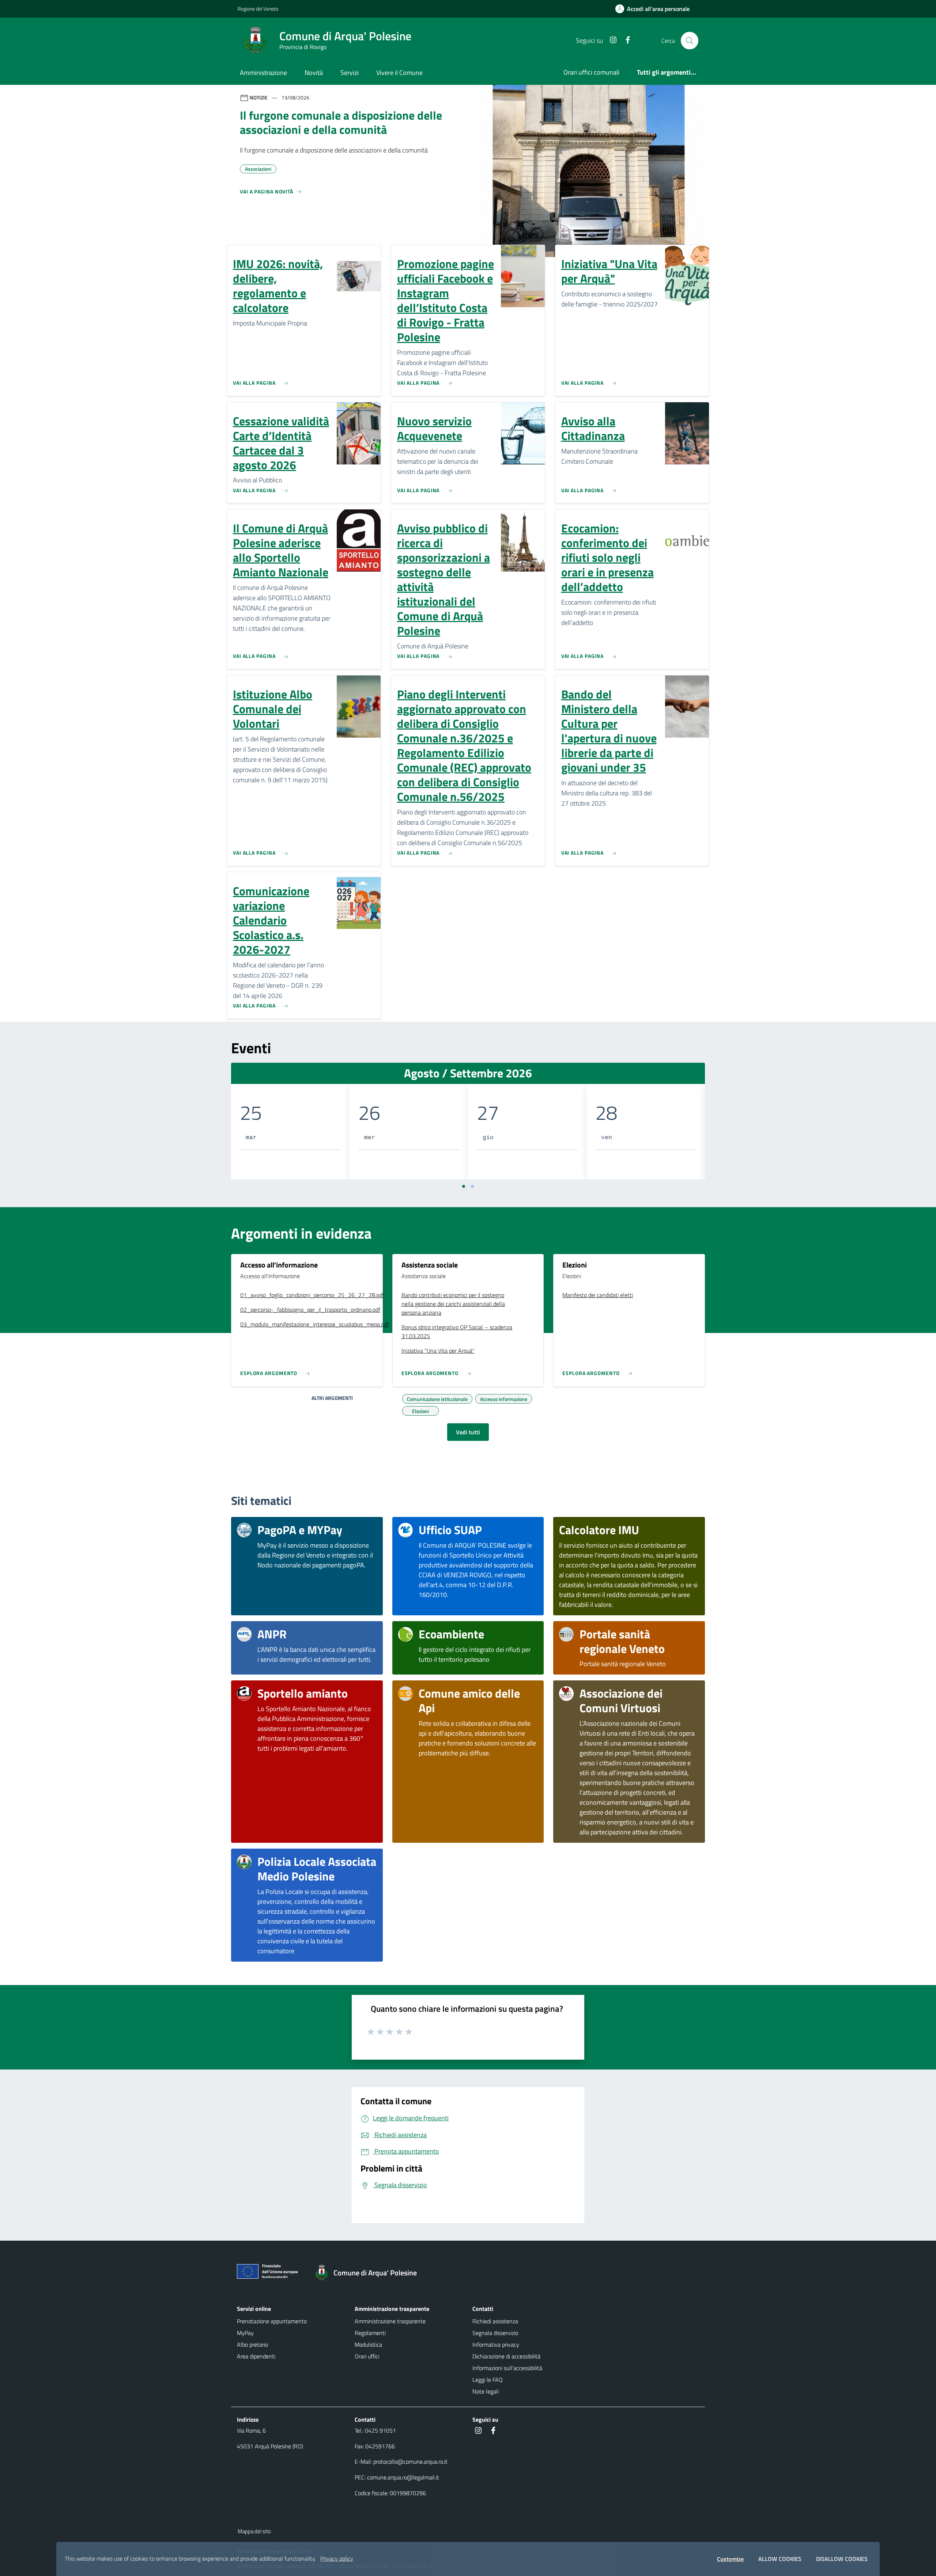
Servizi (350, 73)
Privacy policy (337, 2558)
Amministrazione (263, 73)
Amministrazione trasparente (390, 2321)
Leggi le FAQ (488, 2380)
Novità (314, 73)
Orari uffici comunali (591, 72)
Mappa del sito (254, 2531)
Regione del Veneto (258, 9)
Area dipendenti (256, 2356)
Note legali (486, 2391)
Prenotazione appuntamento (272, 2321)
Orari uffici (367, 2356)
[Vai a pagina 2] (472, 1186)
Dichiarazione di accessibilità (506, 2356)
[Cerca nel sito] (690, 41)
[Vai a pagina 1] (464, 1186)
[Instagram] (610, 40)
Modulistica (368, 2345)
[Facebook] (625, 40)
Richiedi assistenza (495, 2321)
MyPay (245, 2333)
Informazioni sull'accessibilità (507, 2368)
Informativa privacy (496, 2345)
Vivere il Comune (399, 73)
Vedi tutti (468, 1432)
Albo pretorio (252, 2345)
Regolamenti (370, 2333)
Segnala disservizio (495, 2333)
